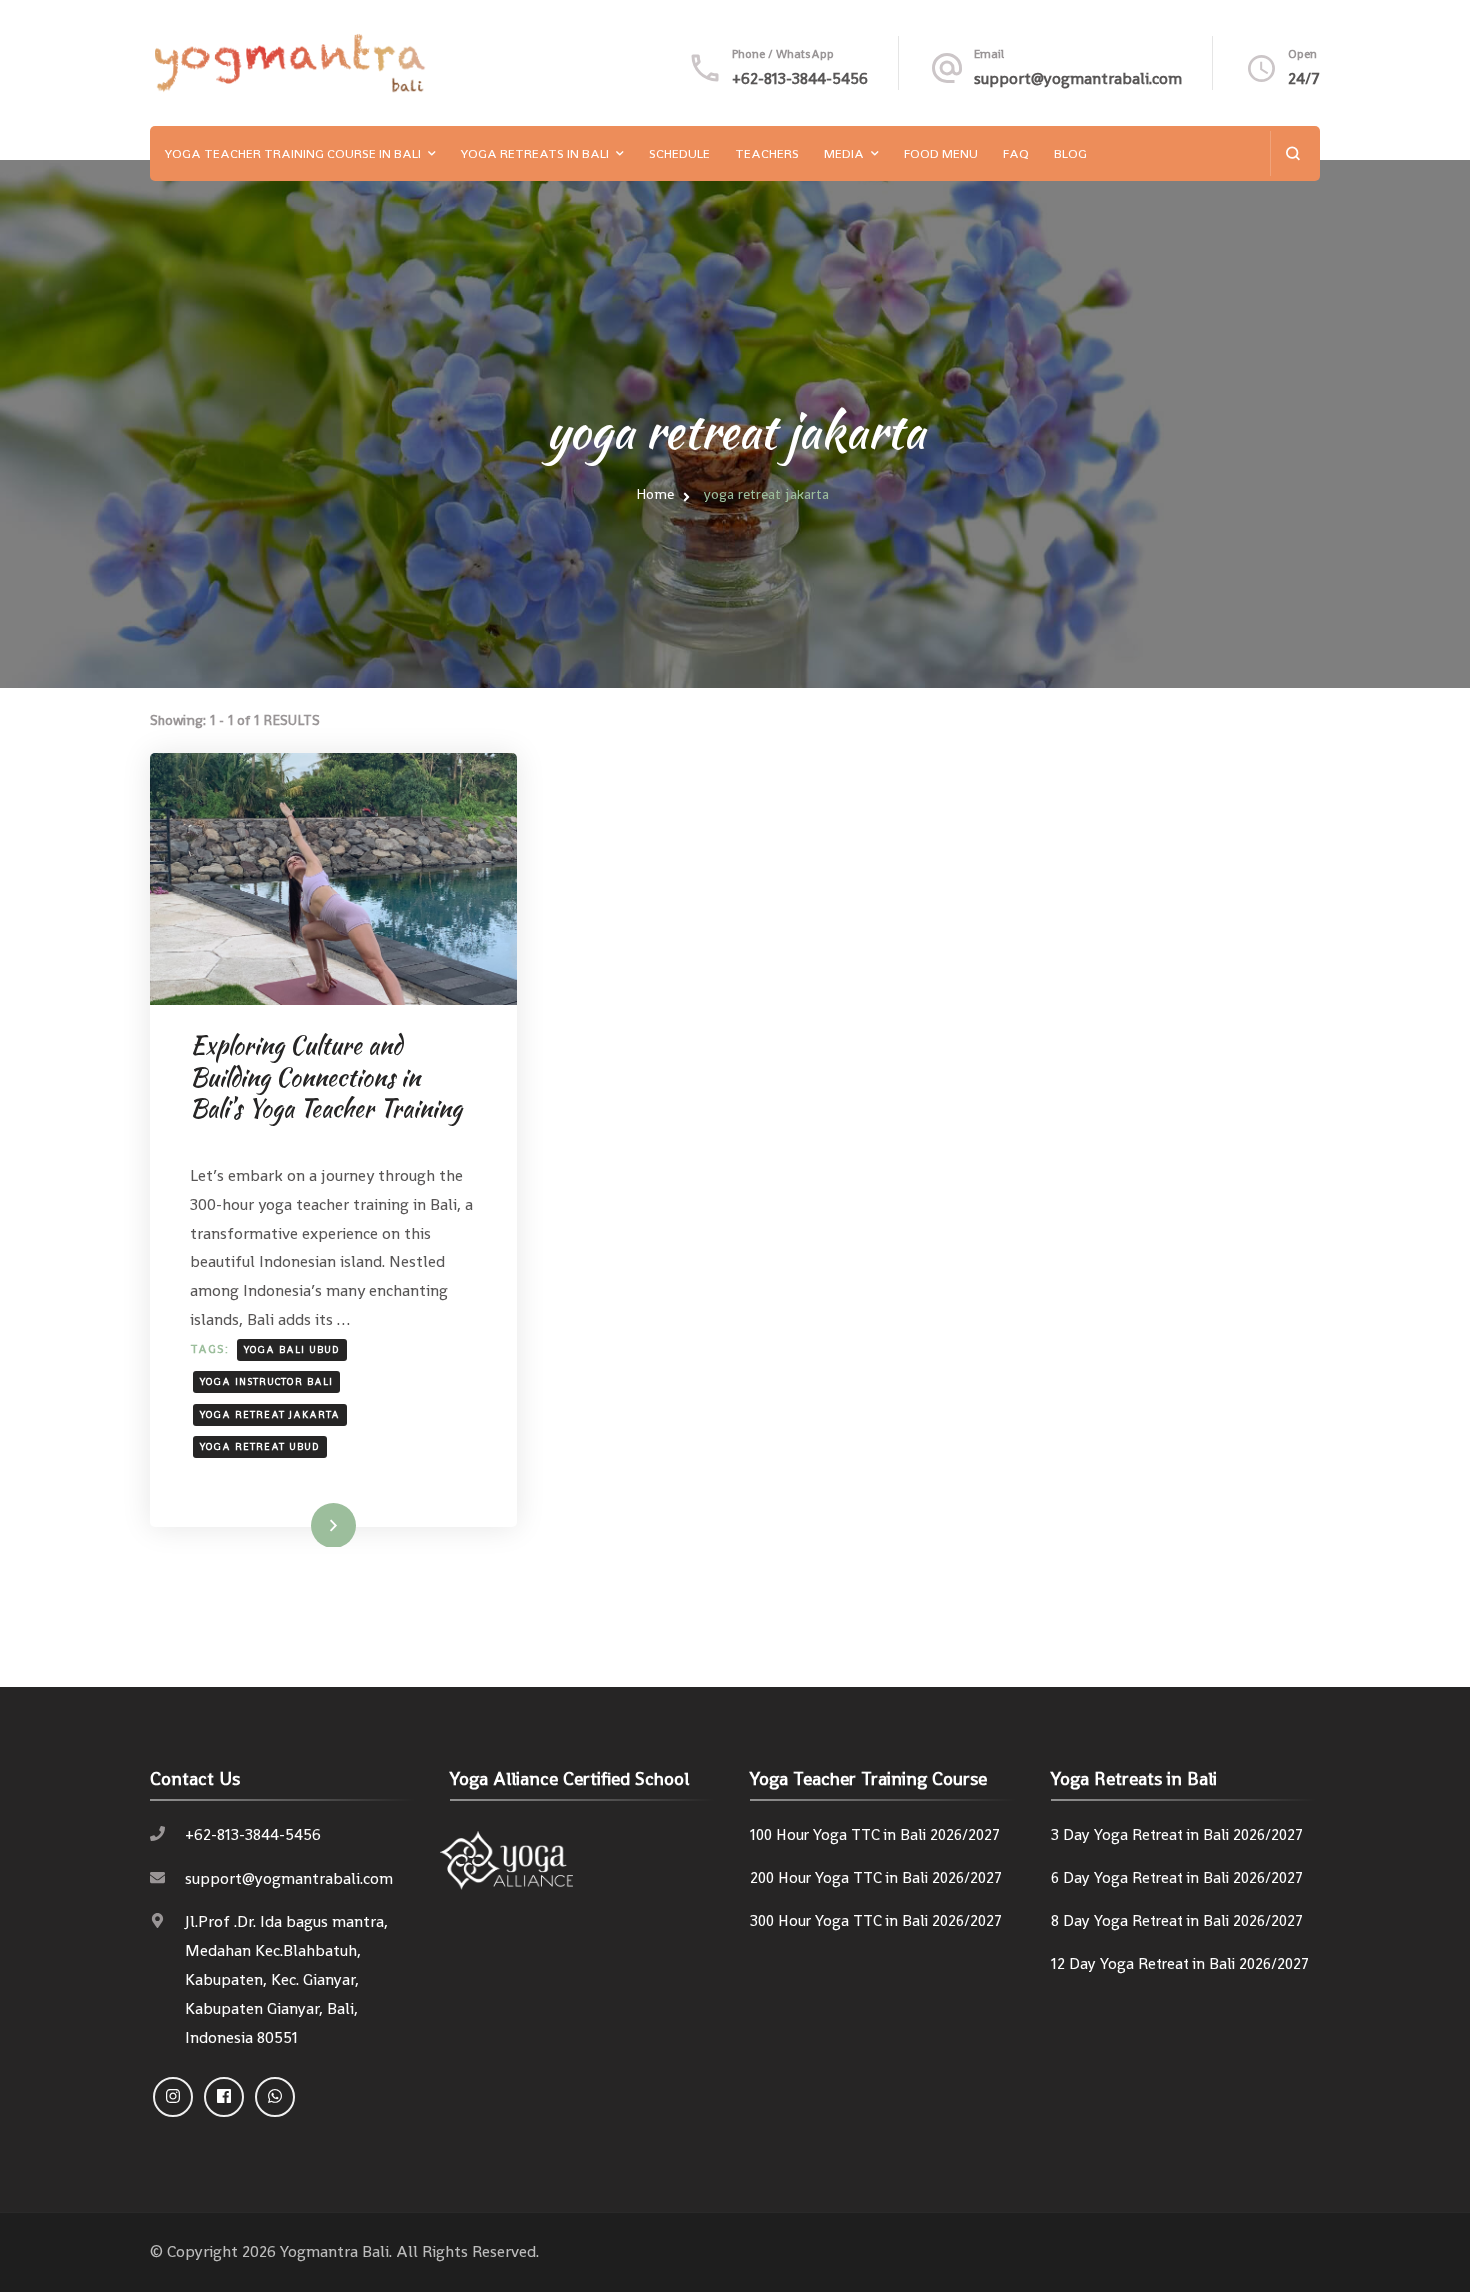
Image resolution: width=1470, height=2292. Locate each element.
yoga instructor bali (266, 1381)
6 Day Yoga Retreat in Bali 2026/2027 (1177, 1878)
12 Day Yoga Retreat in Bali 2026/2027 (1180, 1964)
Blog (1070, 153)
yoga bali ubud (292, 1349)
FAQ (1016, 153)
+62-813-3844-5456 (800, 78)
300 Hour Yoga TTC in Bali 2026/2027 (876, 1921)
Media (844, 153)
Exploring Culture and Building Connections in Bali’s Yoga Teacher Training (326, 1076)
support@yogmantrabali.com (1078, 78)
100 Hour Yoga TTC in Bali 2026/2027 (875, 1835)
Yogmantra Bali (334, 2251)
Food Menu (941, 153)
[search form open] (1292, 153)
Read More (303, 1524)
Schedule (679, 153)
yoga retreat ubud (260, 1446)
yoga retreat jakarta (270, 1414)
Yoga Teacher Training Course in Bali (293, 153)
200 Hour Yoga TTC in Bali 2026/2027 (876, 1878)
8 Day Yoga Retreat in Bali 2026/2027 (1177, 1921)
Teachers (767, 153)
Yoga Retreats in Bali (535, 153)
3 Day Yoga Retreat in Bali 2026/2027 (1177, 1835)
